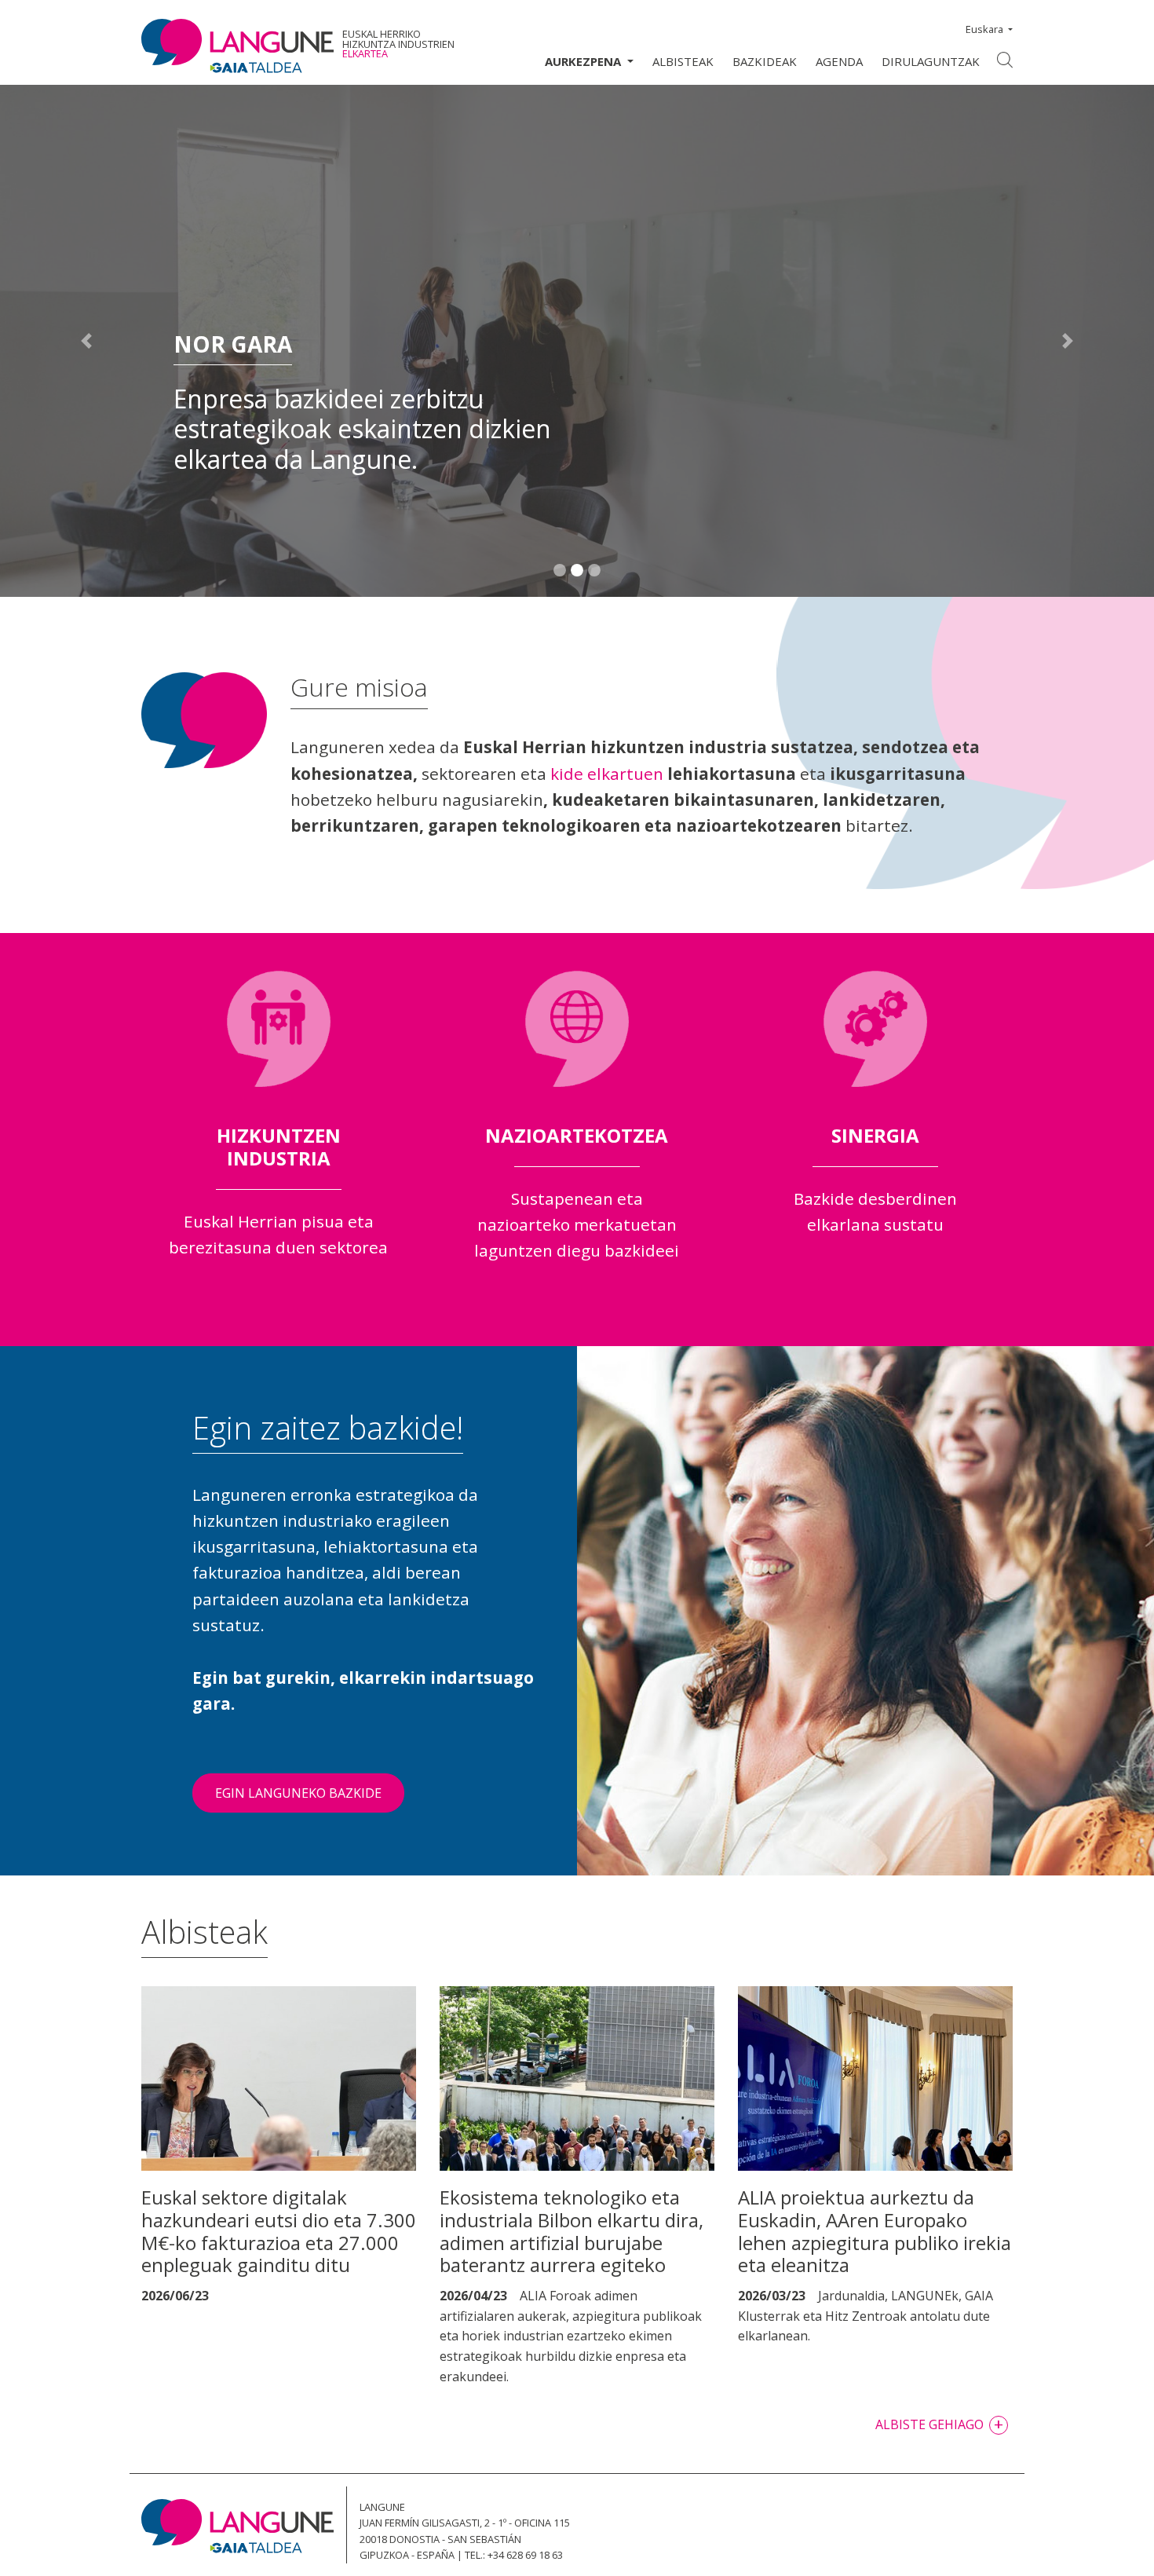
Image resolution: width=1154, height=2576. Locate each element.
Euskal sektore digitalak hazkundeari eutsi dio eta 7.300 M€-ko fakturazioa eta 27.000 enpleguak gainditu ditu (279, 2231)
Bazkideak (765, 61)
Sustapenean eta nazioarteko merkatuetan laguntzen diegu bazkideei (577, 1225)
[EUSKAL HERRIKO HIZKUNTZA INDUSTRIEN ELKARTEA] (237, 46)
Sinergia (875, 1135)
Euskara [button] (984, 29)
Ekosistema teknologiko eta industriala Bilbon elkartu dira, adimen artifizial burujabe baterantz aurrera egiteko (572, 2231)
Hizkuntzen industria (279, 1147)
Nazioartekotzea (577, 1135)
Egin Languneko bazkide (298, 1793)
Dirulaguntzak (931, 61)
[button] (87, 341)
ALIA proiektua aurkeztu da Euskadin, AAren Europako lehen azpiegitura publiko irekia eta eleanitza (875, 2231)
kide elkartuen (607, 774)
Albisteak (683, 61)
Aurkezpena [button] (584, 61)
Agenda (839, 61)
